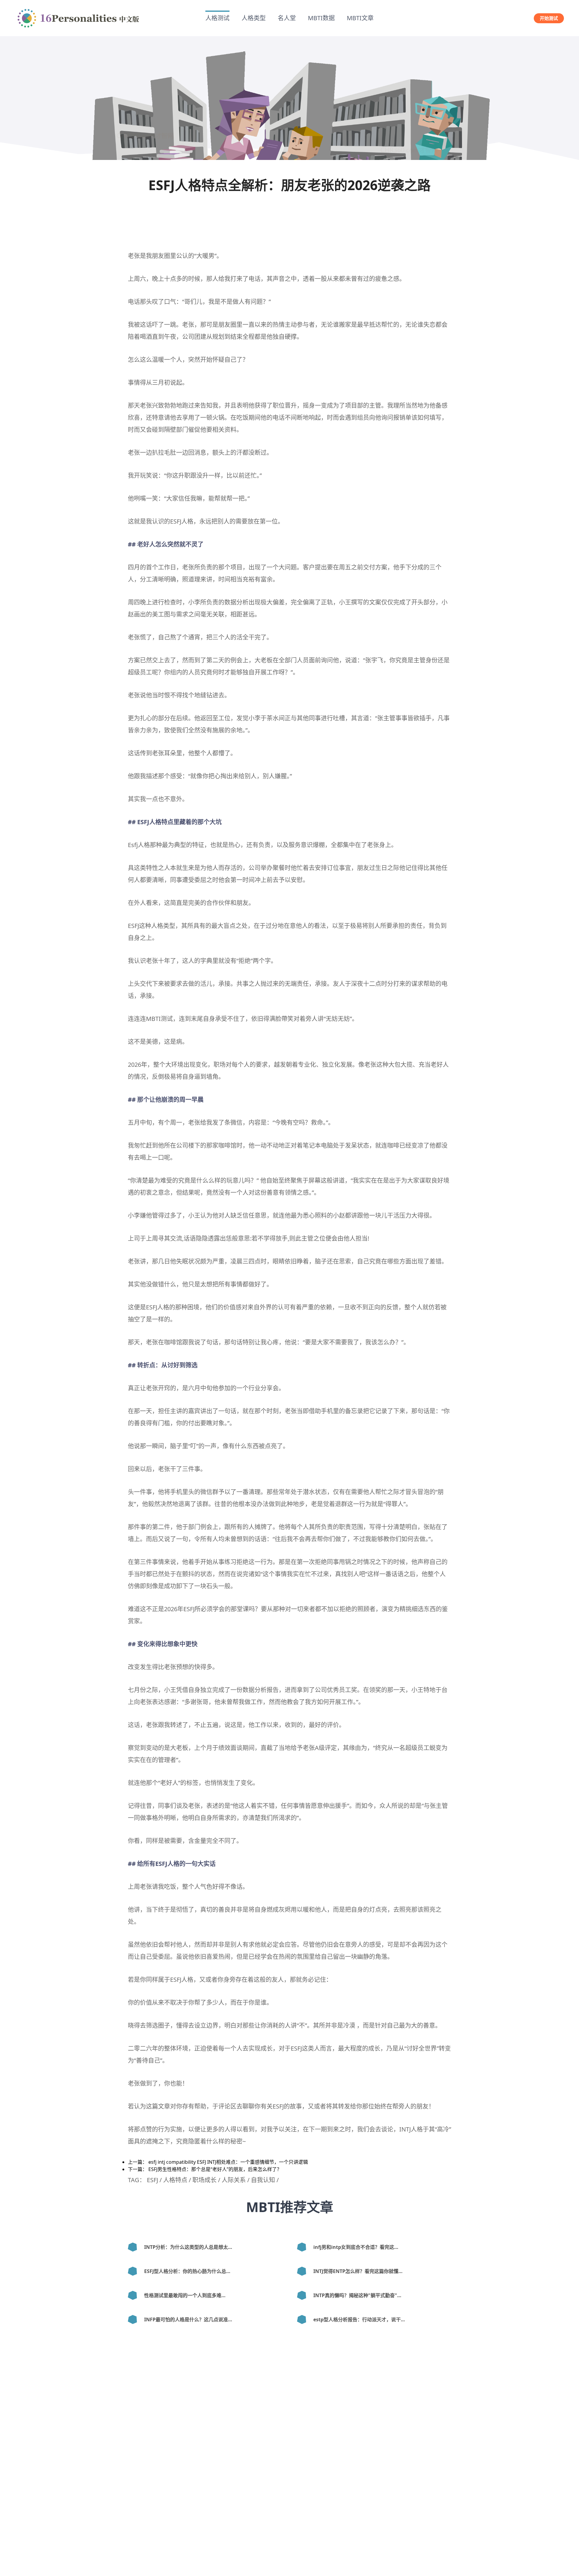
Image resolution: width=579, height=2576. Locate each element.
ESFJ (176, 521)
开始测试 (549, 18)
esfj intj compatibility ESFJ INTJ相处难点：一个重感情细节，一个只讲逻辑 (228, 2162)
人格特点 (161, 822)
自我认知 (263, 2180)
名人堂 (287, 18)
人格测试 (217, 18)
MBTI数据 (321, 18)
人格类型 (254, 18)
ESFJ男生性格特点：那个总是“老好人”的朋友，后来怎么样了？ (215, 2169)
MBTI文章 (360, 18)
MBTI (153, 1019)
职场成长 (204, 2180)
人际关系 (234, 2180)
